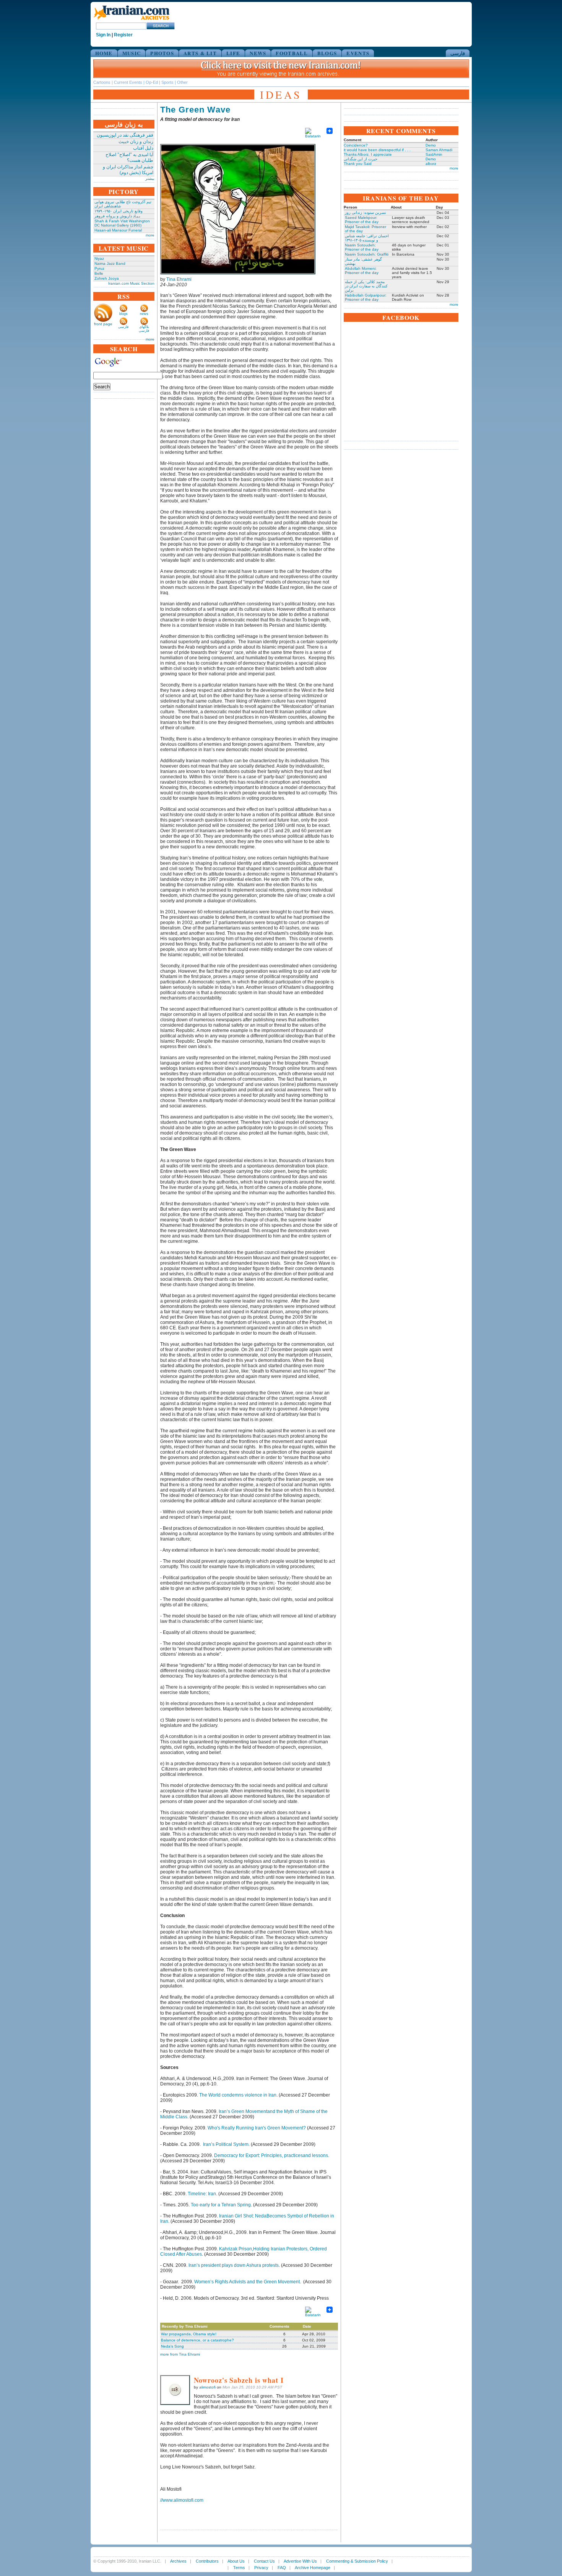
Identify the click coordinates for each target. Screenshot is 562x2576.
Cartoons (102, 82)
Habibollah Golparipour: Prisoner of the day (366, 297)
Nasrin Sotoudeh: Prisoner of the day (362, 247)
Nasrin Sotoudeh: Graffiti (367, 254)
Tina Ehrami (179, 279)
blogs (123, 314)
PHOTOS (162, 53)
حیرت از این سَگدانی (361, 159)
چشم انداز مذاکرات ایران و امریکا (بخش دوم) (128, 170)
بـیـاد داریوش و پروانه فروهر (117, 216)
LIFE (233, 53)
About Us (236, 2561)
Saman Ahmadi (439, 150)
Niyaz (99, 258)
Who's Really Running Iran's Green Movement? (257, 2128)
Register (123, 35)
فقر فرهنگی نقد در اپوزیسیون (125, 135)
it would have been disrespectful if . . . (377, 150)
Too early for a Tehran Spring (221, 2205)
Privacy (261, 2568)
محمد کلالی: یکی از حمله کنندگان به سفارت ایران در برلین (366, 286)
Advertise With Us (300, 2561)
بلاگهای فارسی (144, 329)
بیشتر (150, 179)
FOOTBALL (292, 53)
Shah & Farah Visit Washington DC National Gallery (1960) (122, 223)
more (150, 235)
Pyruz (99, 268)
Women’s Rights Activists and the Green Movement (247, 2282)
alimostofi (207, 2387)
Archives (178, 2561)
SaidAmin (434, 154)
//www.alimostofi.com (182, 2500)
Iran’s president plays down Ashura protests (234, 2265)
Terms (239, 2568)
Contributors (207, 2561)
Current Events (128, 82)
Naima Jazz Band (110, 263)
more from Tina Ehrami (180, 2354)
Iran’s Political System (226, 2144)
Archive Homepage (313, 2568)
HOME (104, 53)
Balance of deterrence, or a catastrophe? (197, 2340)
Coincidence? (356, 145)
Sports (167, 82)
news (144, 314)
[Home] (132, 20)
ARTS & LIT (200, 53)
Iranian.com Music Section (131, 283)
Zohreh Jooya (107, 278)
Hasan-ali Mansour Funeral (118, 230)
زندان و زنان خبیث (136, 142)
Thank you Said (358, 164)
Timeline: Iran (202, 2194)
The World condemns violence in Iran (238, 2095)
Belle (99, 273)
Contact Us (264, 2561)
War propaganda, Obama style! (189, 2334)
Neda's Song (172, 2346)
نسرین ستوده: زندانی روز (365, 213)
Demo (431, 145)
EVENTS (358, 53)
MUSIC (132, 53)
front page (103, 324)
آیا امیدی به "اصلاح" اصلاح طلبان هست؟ (129, 157)
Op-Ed (152, 82)
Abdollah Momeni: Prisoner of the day (362, 271)
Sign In (103, 35)
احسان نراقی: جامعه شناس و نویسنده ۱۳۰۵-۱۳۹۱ (367, 238)
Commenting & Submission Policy (357, 2561)
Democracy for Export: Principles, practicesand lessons (271, 2155)
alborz (431, 164)
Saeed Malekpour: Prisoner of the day (362, 220)
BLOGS (327, 53)
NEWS (258, 53)
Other (182, 82)
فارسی (458, 53)
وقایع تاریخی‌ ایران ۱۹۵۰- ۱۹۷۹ (119, 211)
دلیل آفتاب (143, 148)
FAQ (282, 2568)
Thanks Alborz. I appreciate (368, 154)
